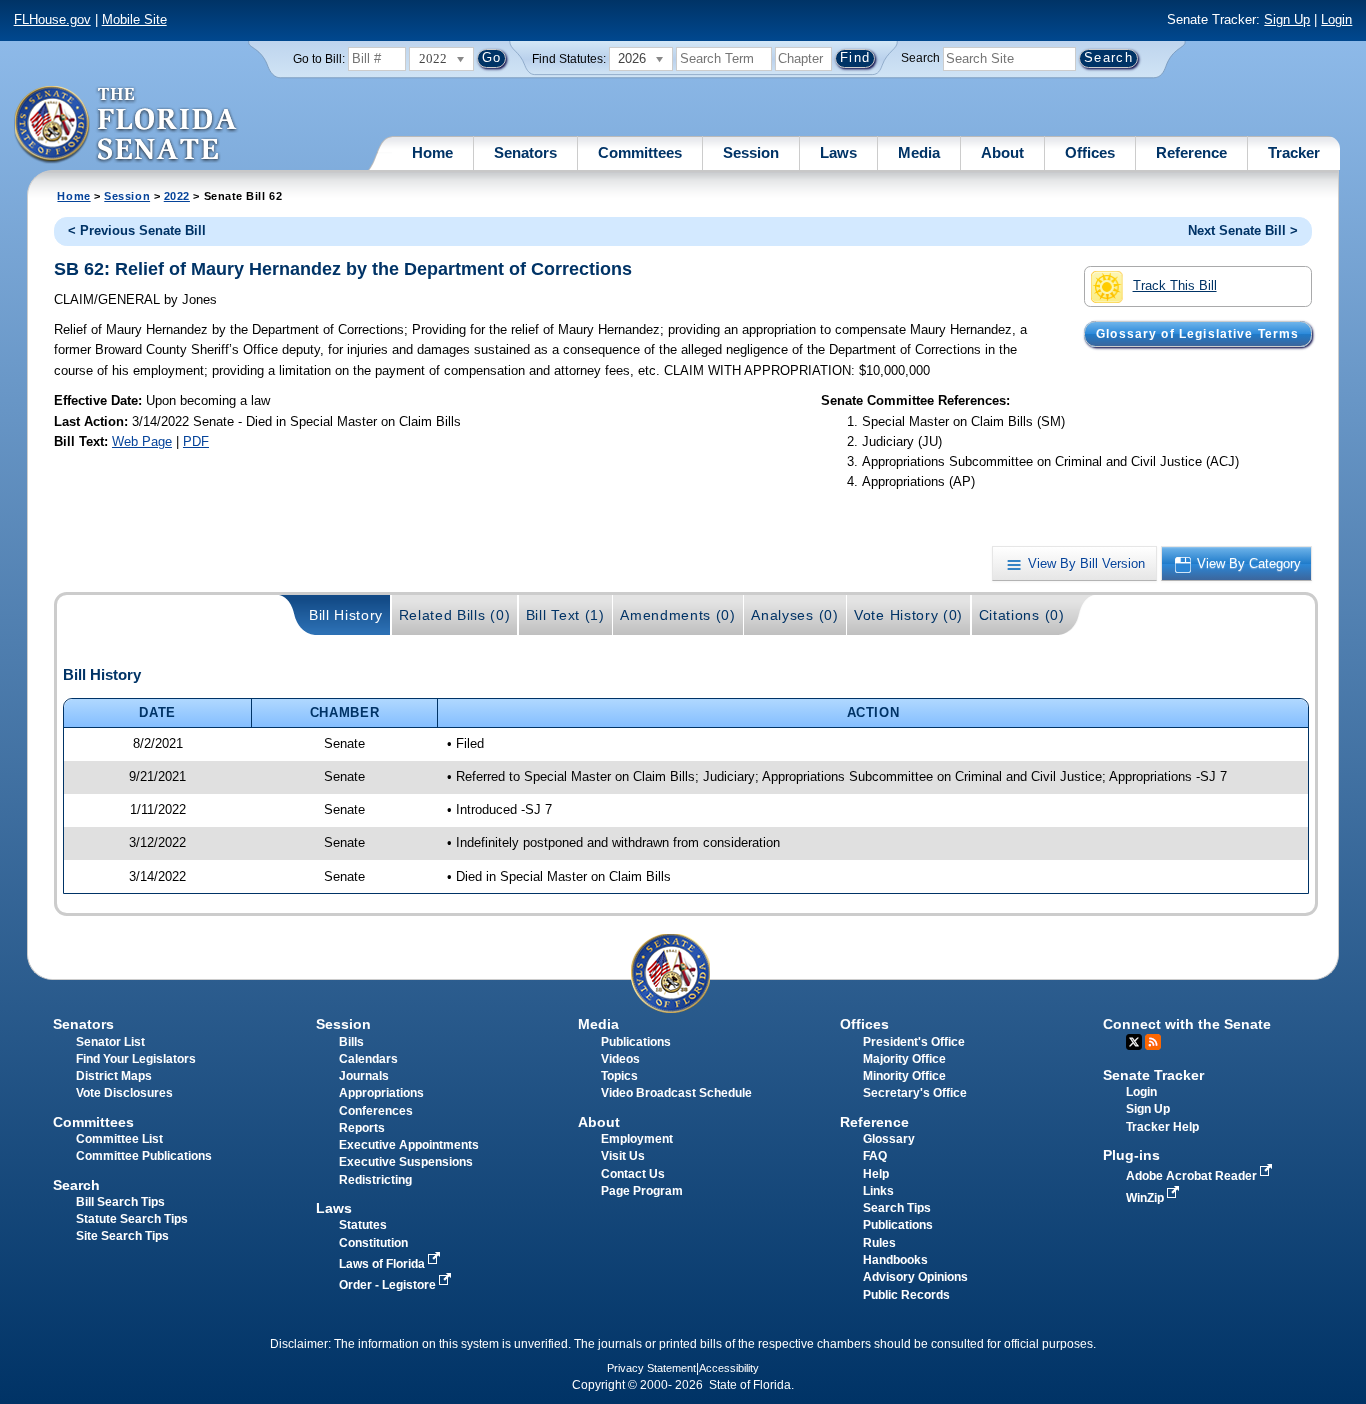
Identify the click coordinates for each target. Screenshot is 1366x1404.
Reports (362, 1128)
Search (920, 58)
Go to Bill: (319, 59)
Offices (1090, 152)
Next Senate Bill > (1243, 230)
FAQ (875, 1156)
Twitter (1134, 1042)
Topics (619, 1076)
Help (876, 1174)
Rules (879, 1243)
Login (1336, 19)
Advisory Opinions (915, 1277)
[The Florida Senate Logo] (126, 125)
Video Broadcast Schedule (676, 1093)
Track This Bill (1175, 285)
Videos (620, 1059)
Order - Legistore (389, 1285)
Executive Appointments (409, 1145)
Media (919, 152)
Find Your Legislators (136, 1059)
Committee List (119, 1139)
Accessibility (729, 1368)
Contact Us (633, 1174)
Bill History (346, 615)
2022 (177, 196)
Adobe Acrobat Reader (1193, 1176)
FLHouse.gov (52, 19)
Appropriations (381, 1093)
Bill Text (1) (565, 615)
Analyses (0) (794, 615)
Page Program (642, 1191)
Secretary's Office (915, 1093)
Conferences (376, 1111)
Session (751, 152)
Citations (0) (1022, 615)
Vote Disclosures (124, 1093)
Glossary (889, 1139)
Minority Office (904, 1076)
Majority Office (904, 1059)
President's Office (914, 1042)
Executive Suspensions (406, 1162)
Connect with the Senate (1187, 1024)
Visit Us (623, 1156)
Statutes (363, 1225)
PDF (196, 441)
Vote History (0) (908, 615)
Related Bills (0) (455, 615)
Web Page (142, 441)
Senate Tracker (1153, 1075)
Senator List (110, 1042)
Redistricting (375, 1180)
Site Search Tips (122, 1236)
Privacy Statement (651, 1368)
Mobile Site (134, 19)
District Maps (114, 1076)
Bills (351, 1042)
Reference (1191, 152)
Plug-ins (1131, 1155)
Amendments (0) (678, 615)
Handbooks (895, 1260)
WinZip (1146, 1198)
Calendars (368, 1059)
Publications (636, 1042)
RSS (1153, 1042)
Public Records (906, 1295)
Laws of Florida (383, 1264)
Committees (640, 152)
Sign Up (1287, 19)
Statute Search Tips (132, 1219)
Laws (838, 152)
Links (878, 1191)
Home (432, 152)
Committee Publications (144, 1156)
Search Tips (897, 1208)
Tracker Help (1162, 1127)
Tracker (1294, 152)
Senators (525, 152)
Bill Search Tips (120, 1202)
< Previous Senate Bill (137, 230)
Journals (364, 1076)
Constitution (373, 1243)
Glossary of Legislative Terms (1197, 334)
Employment (637, 1139)
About (1002, 152)
